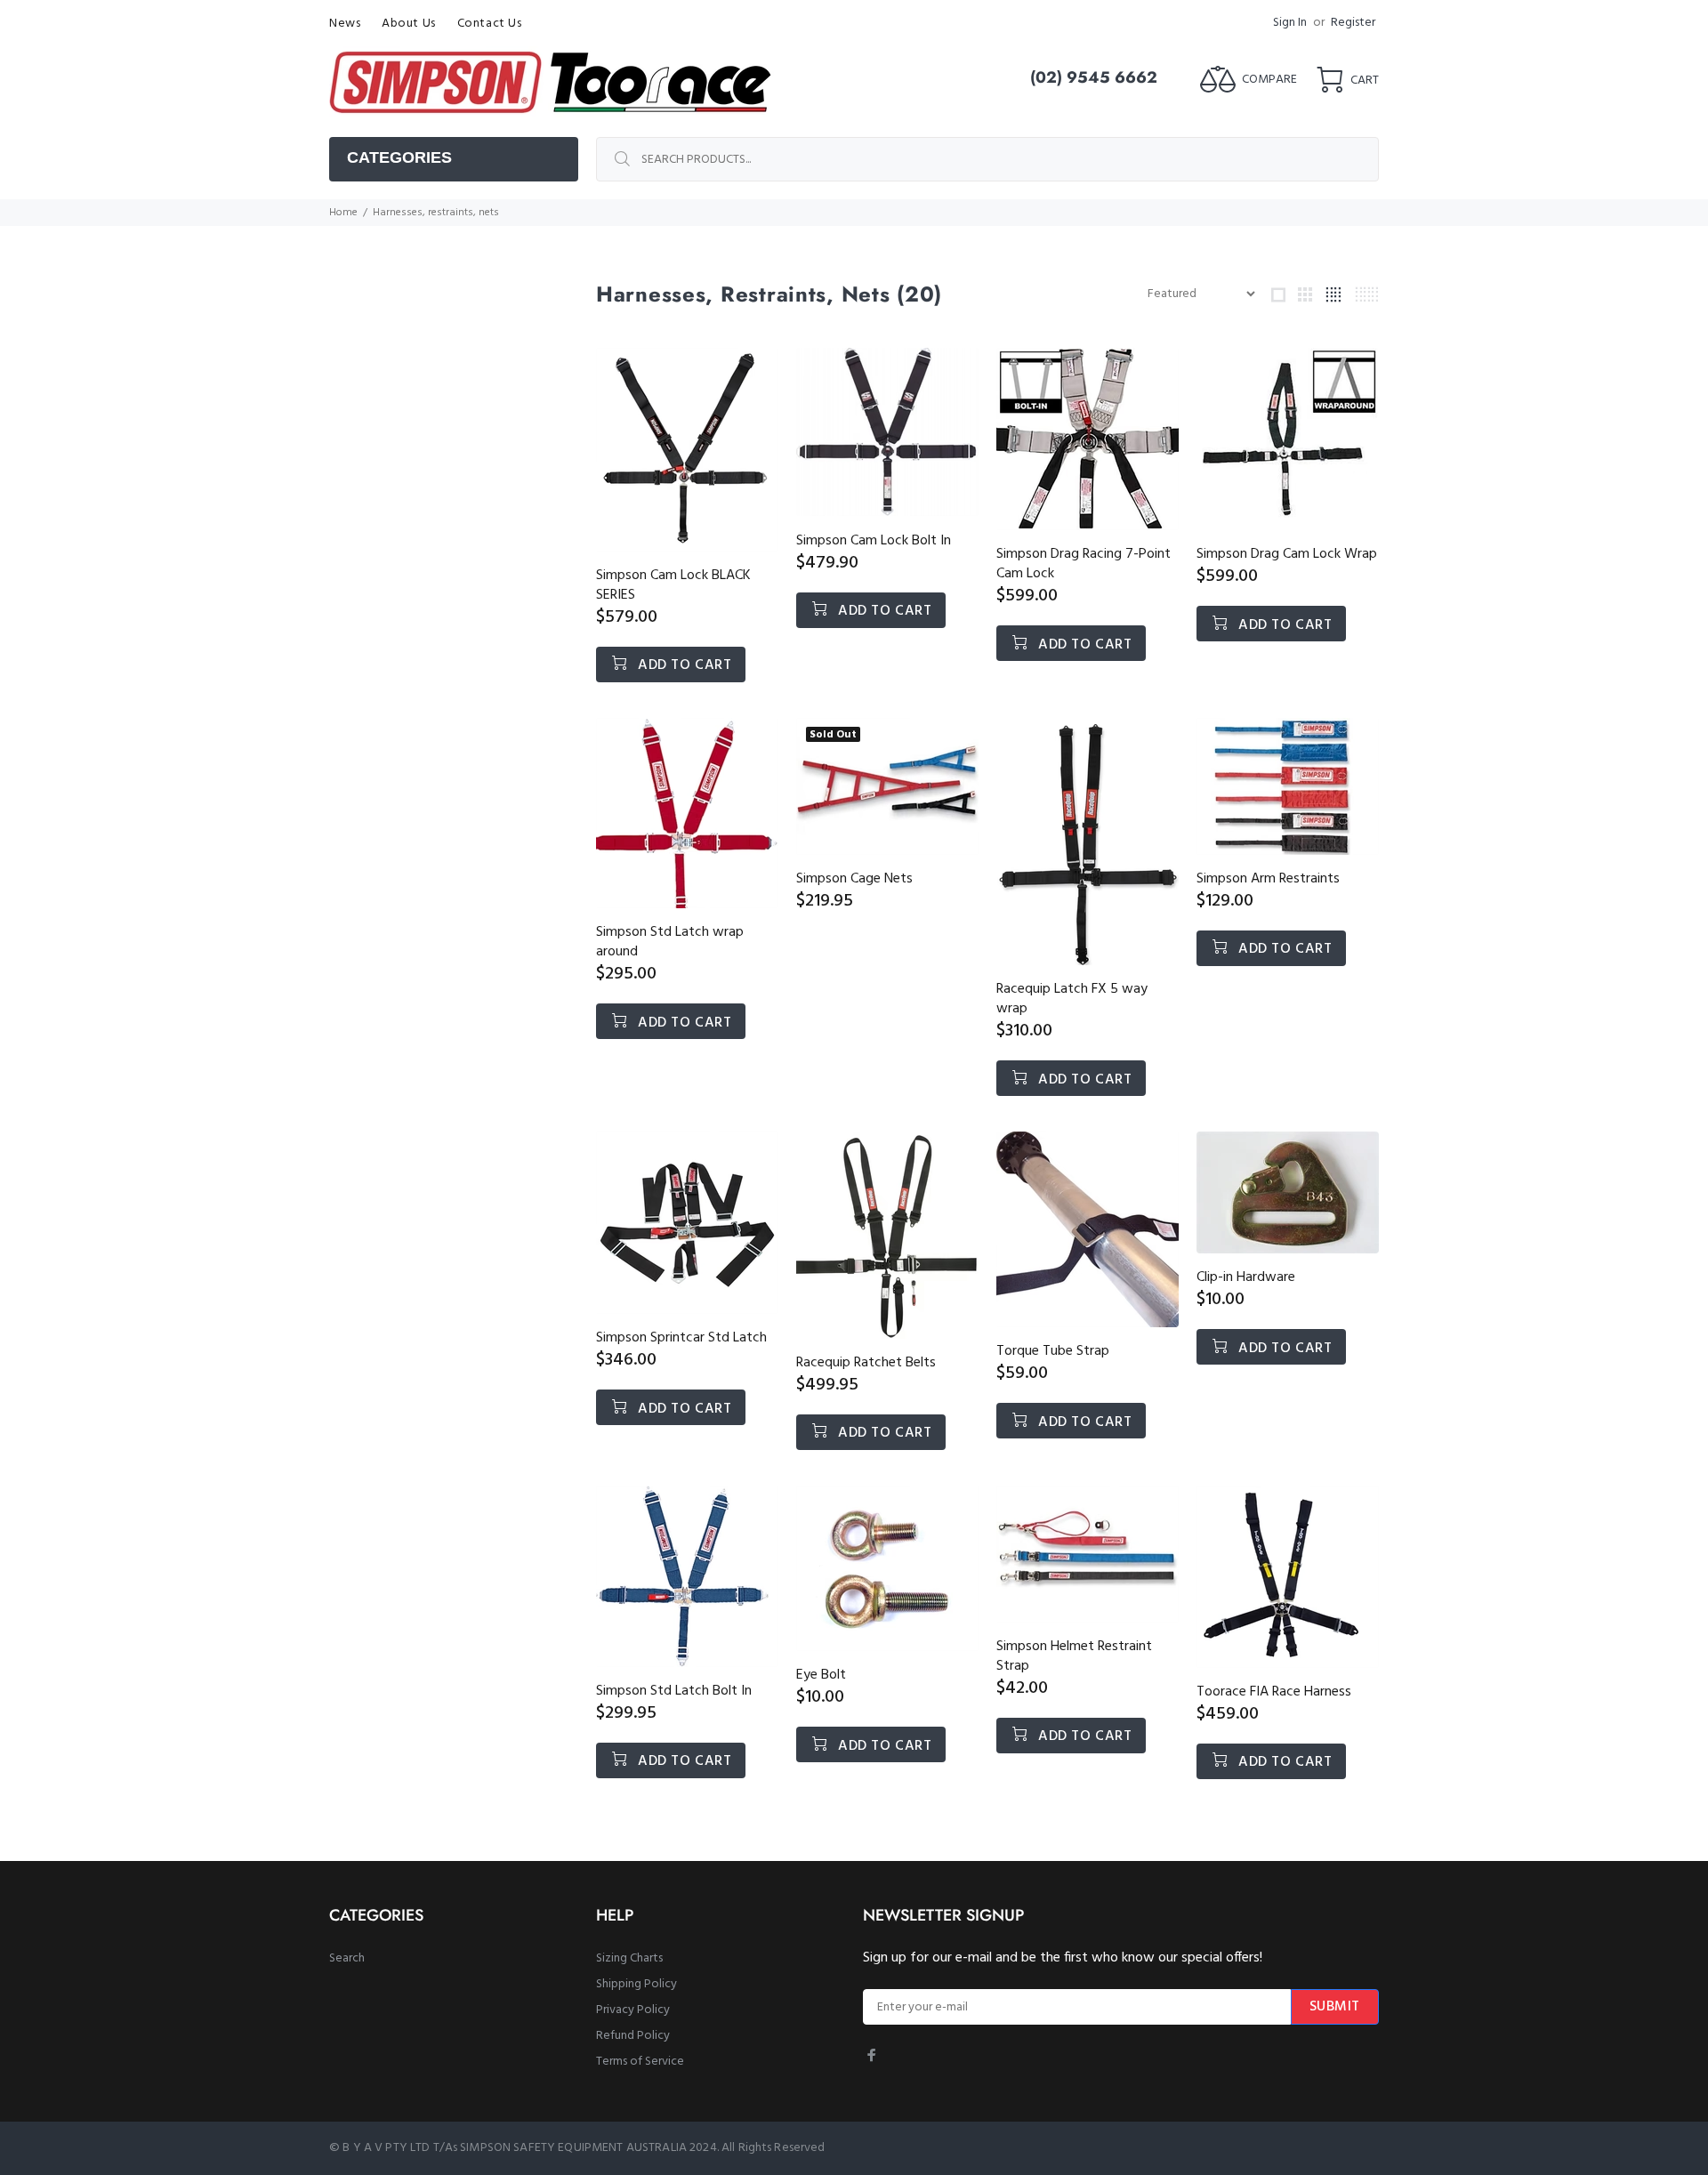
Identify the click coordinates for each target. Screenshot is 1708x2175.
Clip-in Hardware (1246, 1277)
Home (343, 213)
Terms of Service (640, 2062)
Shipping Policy (636, 1984)
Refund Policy (633, 2036)
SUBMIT (1335, 2007)
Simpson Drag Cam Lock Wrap (1287, 554)
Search (347, 1958)
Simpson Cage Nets (854, 879)
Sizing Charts (629, 1958)
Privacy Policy (633, 2010)
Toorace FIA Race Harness (1274, 1692)
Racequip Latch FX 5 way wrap (1072, 999)
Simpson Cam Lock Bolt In (874, 541)
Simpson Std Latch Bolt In (674, 1691)
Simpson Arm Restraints (1268, 879)
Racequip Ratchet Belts (866, 1363)
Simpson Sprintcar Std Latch (681, 1338)
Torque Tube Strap (1053, 1351)
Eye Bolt (821, 1675)
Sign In (1290, 23)
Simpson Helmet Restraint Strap (1074, 1656)
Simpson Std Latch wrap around (670, 942)
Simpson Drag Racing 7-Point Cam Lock (1084, 564)
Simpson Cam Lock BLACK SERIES (673, 585)
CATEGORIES (399, 157)
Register (1353, 23)
